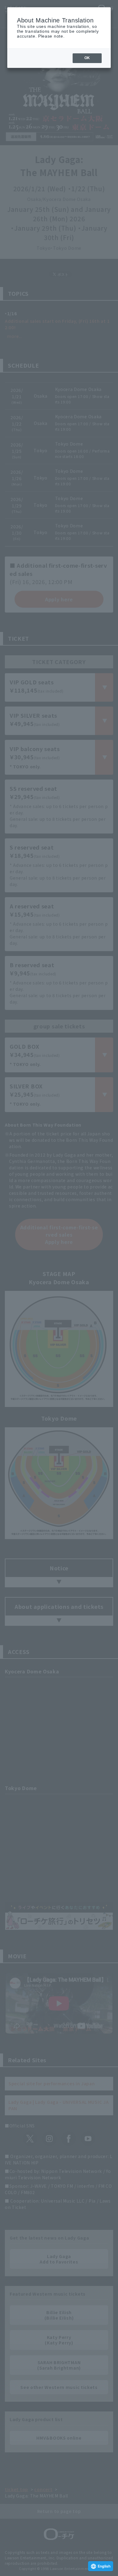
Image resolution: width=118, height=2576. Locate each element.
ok (87, 58)
